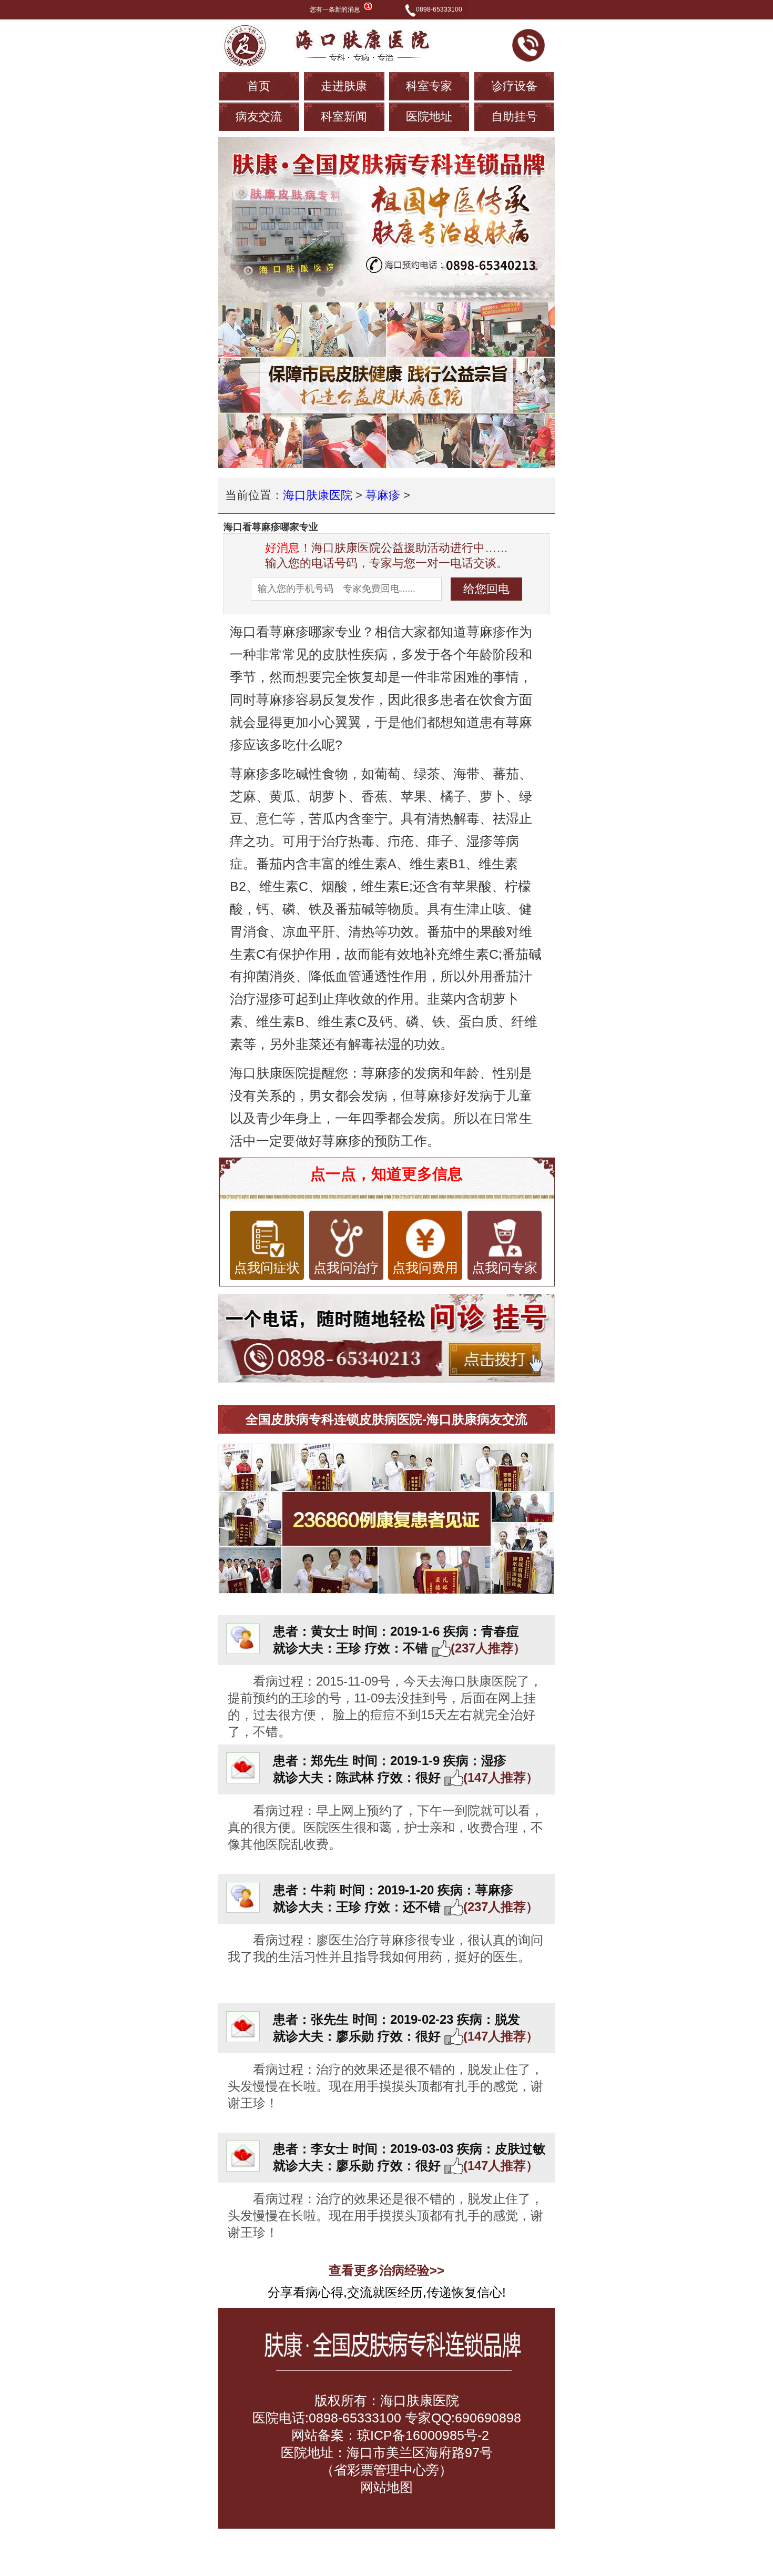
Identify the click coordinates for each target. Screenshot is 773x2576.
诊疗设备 (514, 86)
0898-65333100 (439, 9)
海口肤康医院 (318, 495)
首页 (259, 86)
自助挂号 (514, 116)
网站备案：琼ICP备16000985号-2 (388, 2435)
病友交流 (259, 116)
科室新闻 (344, 116)
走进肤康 (344, 86)
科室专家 (429, 86)
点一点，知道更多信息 (387, 1174)
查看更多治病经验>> (387, 2270)
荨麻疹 (383, 495)
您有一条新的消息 (335, 9)
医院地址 (429, 116)
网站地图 (387, 2487)
